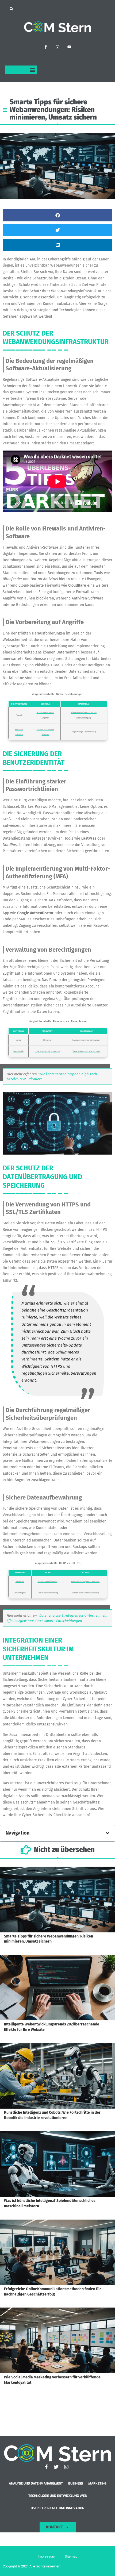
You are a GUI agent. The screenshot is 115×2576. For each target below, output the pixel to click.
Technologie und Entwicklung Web (58, 2496)
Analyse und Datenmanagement (36, 2483)
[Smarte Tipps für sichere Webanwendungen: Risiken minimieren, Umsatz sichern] (57, 1900)
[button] (11, 9)
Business (76, 2483)
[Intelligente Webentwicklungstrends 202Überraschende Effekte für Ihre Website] (57, 1988)
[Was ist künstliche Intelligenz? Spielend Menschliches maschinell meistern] (57, 2164)
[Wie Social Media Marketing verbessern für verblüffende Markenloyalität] (57, 2340)
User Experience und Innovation (57, 2508)
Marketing (97, 2483)
